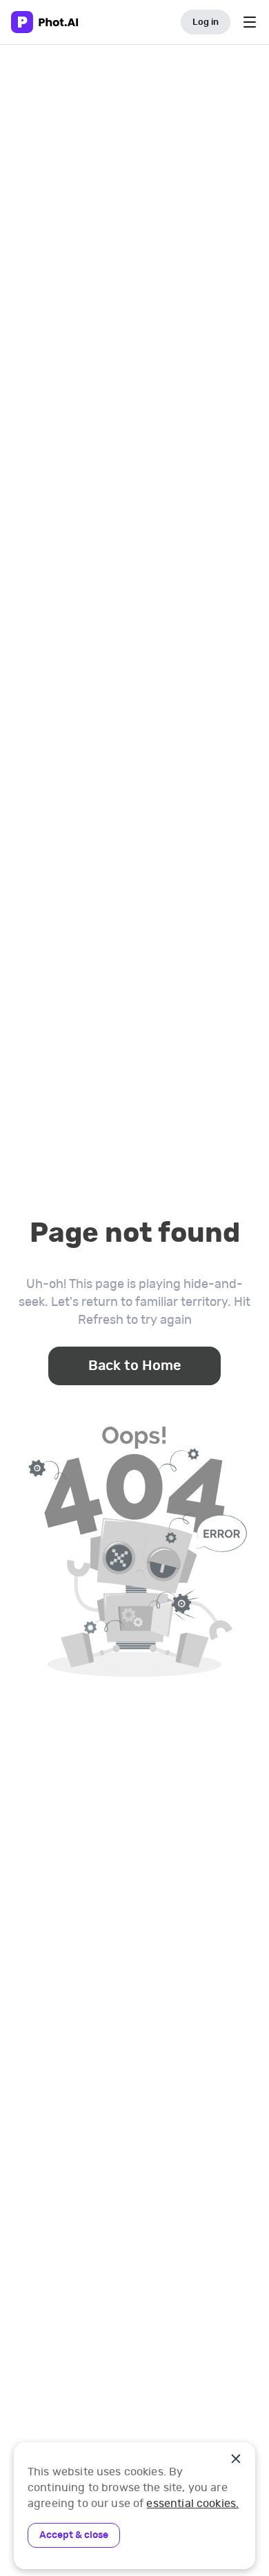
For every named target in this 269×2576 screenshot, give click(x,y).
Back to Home (135, 1366)
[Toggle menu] (250, 22)
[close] (236, 2459)
